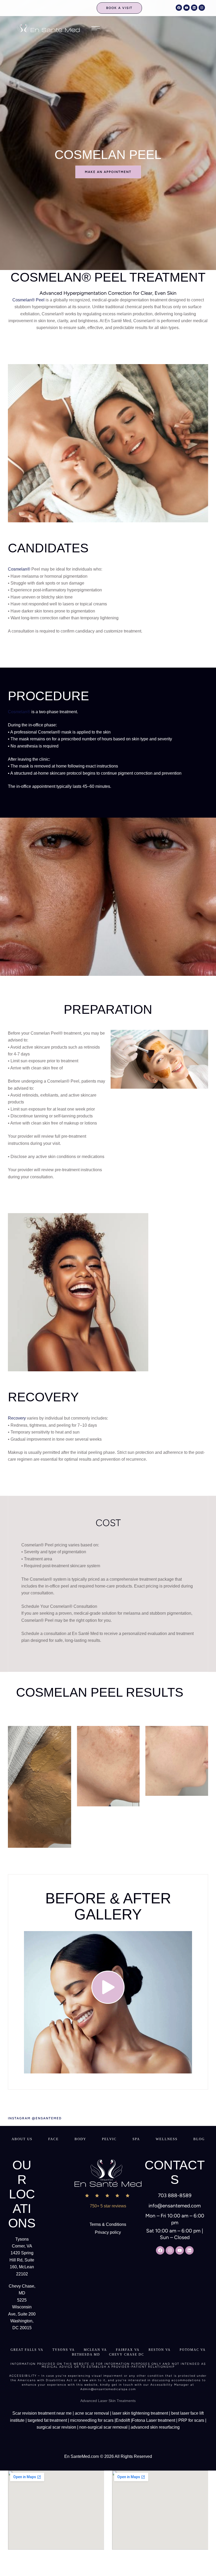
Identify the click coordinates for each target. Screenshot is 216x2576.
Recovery (17, 1418)
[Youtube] (186, 8)
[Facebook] (179, 8)
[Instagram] (202, 8)
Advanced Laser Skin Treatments (108, 2401)
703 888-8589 (175, 2195)
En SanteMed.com (82, 2456)
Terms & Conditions (108, 2224)
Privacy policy (108, 2232)
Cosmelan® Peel (28, 300)
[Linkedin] (194, 8)
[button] (119, 8)
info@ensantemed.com (175, 2206)
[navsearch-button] (161, 8)
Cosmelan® (19, 569)
